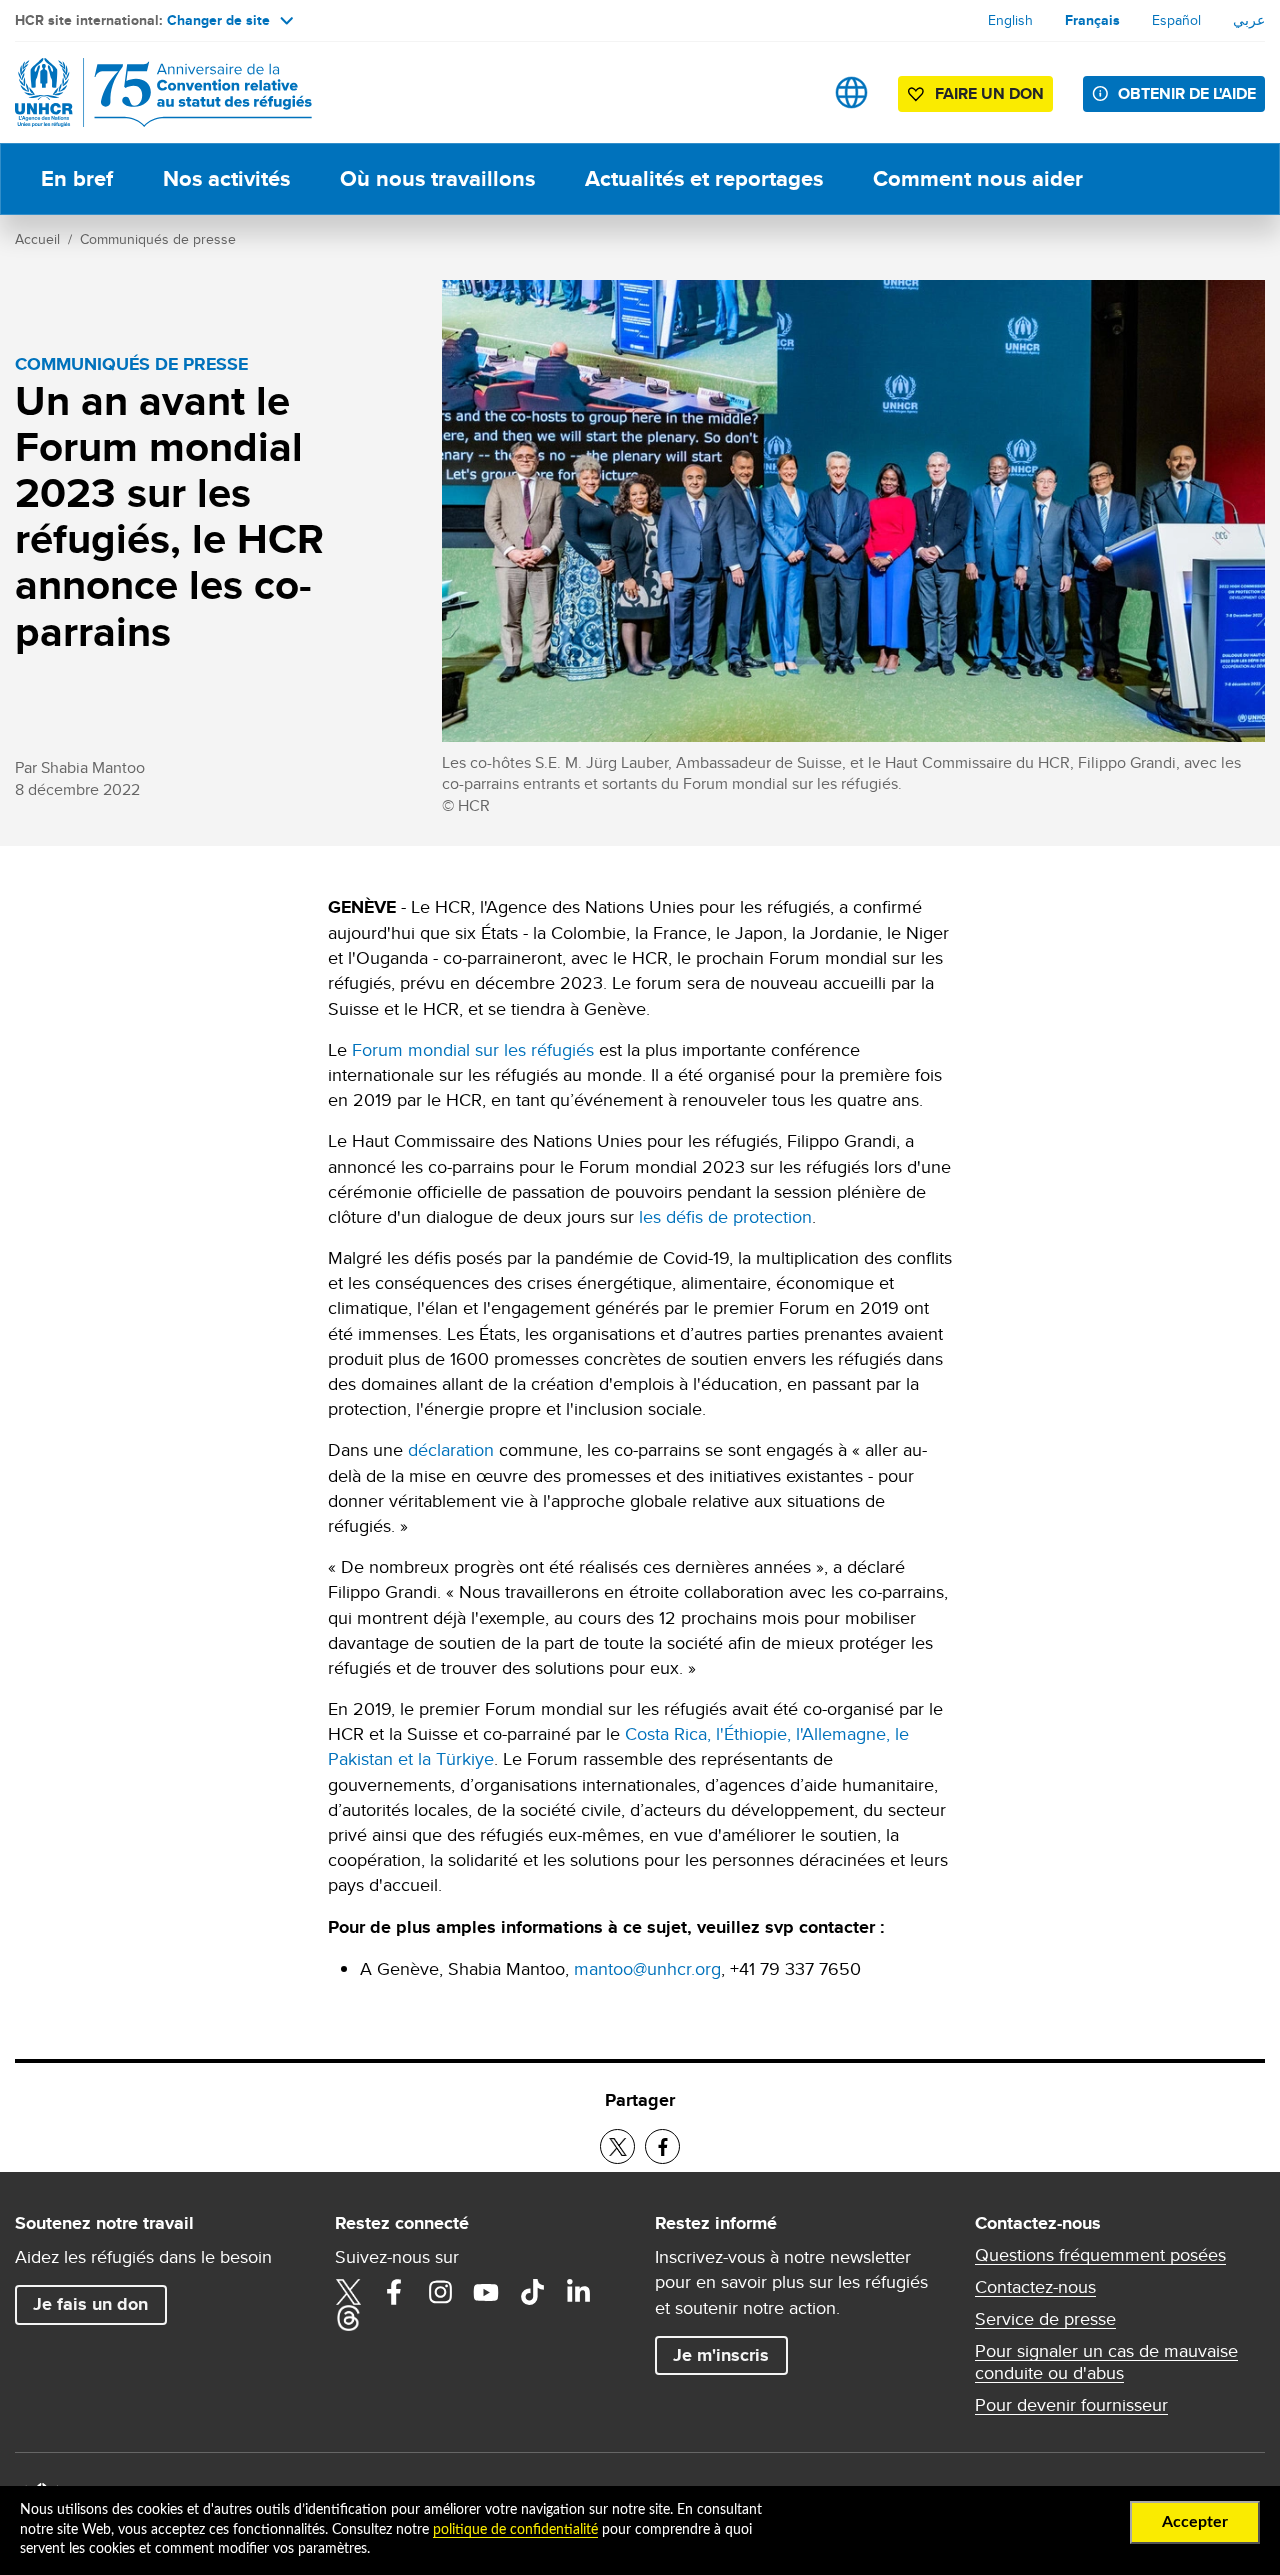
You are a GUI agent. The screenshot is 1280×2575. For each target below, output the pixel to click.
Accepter (1195, 2522)
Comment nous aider (978, 178)
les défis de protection (725, 1216)
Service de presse (1045, 2319)
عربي (1249, 20)
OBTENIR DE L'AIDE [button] (1187, 93)
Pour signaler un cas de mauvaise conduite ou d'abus (1106, 2362)
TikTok (532, 2292)
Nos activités (226, 178)
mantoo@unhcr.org (647, 1968)
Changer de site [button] (218, 20)
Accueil (37, 239)
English (1010, 20)
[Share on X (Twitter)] (617, 2146)
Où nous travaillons (437, 178)
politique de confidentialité (515, 2530)
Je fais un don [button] (90, 2304)
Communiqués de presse (158, 239)
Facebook (394, 2292)
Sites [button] (851, 92)
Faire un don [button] (989, 93)
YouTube (486, 2292)
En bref (77, 178)
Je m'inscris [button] (721, 2355)
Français (1092, 20)
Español (1176, 20)
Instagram (440, 2292)
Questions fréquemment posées (1100, 2255)
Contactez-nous (1035, 2287)
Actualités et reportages (704, 178)
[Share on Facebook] (662, 2146)
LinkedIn (578, 2292)
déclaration (451, 1449)
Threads (348, 2318)
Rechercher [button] (788, 92)
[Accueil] (155, 92)
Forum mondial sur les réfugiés (473, 1049)
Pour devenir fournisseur (1071, 2405)
